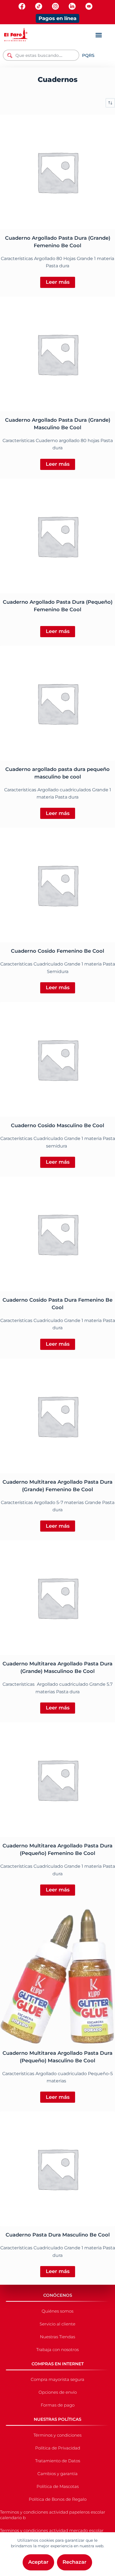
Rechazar (75, 2562)
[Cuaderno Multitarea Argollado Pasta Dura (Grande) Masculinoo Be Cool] (57, 1598)
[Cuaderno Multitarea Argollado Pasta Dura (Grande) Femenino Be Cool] (57, 1416)
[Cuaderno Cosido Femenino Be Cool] (57, 885)
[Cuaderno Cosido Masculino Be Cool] (57, 1059)
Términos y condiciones (57, 2435)
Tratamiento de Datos (58, 2461)
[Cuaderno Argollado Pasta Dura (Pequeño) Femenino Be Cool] (57, 536)
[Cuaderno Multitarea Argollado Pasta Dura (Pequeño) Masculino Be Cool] (57, 1974)
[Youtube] (89, 6)
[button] (99, 35)
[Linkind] (72, 6)
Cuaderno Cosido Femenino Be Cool (57, 951)
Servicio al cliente (57, 2324)
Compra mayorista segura (57, 2379)
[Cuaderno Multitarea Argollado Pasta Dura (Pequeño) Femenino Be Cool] (57, 1780)
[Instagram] (55, 6)
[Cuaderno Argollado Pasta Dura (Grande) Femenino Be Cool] (57, 172)
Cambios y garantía (57, 2474)
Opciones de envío (58, 2392)
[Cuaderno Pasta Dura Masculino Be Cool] (57, 2169)
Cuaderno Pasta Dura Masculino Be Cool (58, 2235)
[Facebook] (22, 6)
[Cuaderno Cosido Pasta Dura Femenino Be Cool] (57, 1234)
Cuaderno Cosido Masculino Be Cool (57, 1126)
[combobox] (41, 55)
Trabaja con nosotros (57, 2350)
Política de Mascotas (58, 2486)
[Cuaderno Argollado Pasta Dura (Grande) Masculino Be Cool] (57, 354)
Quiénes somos (57, 2311)
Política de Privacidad (58, 2448)
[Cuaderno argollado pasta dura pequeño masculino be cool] (57, 703)
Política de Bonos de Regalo (58, 2499)
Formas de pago (58, 2405)
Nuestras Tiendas (57, 2337)
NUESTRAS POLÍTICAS (57, 2419)
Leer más (58, 282)
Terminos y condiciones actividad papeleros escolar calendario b (53, 2515)
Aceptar (38, 2562)
